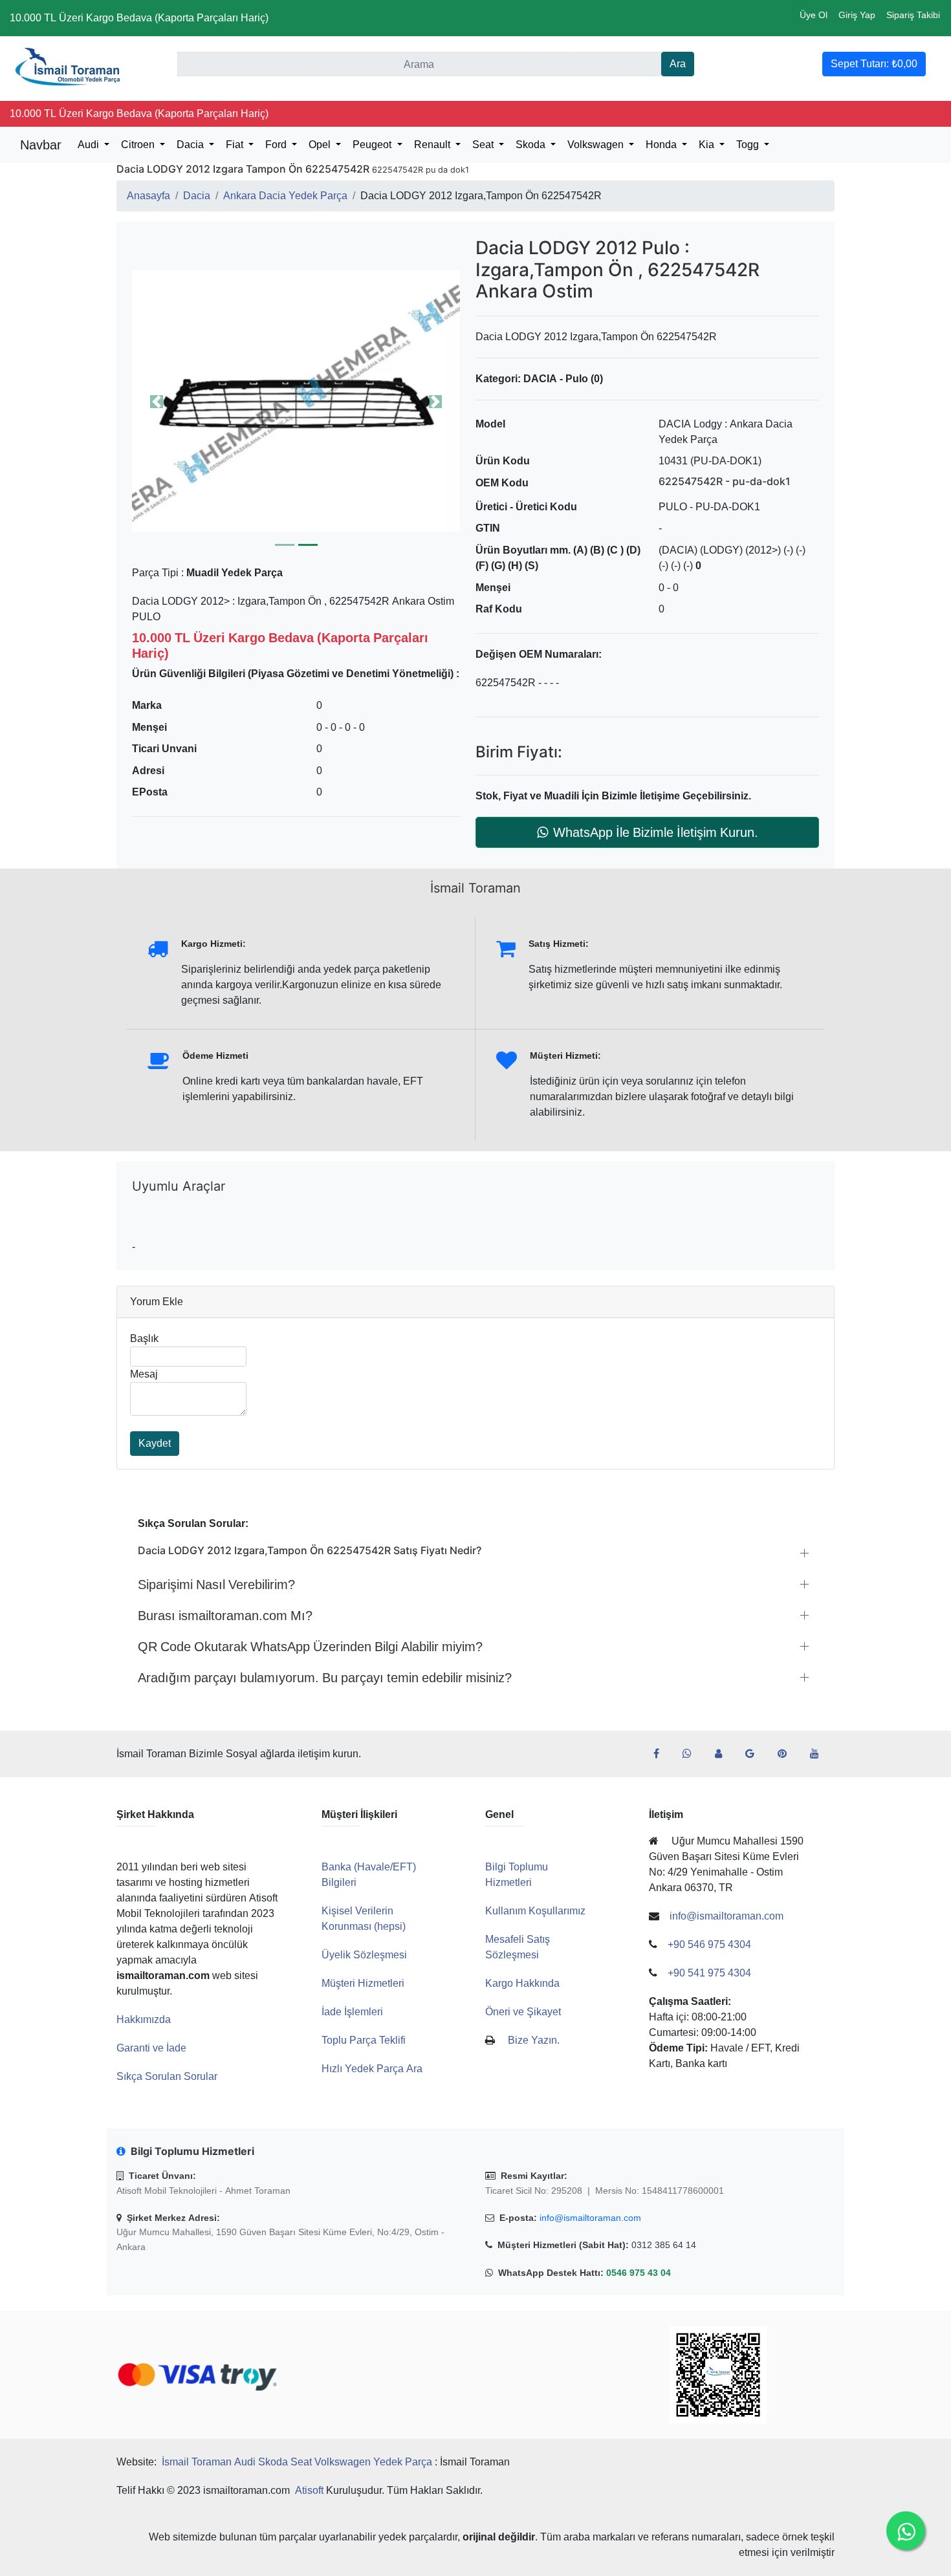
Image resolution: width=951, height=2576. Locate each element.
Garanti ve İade (151, 2048)
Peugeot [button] (373, 145)
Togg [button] (749, 145)
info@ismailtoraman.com (590, 2218)
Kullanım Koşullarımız (535, 1911)
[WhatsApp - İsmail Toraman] (692, 1754)
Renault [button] (433, 145)
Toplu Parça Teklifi (364, 2040)
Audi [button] (90, 145)
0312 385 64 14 (664, 2245)
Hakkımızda (144, 2019)
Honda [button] (662, 145)
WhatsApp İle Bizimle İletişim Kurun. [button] (656, 832)
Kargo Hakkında (522, 1983)
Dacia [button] (191, 145)
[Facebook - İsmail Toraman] (661, 1754)
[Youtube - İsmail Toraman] (820, 1754)
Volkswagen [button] (597, 145)
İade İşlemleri (352, 2012)
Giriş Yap (857, 15)
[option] (296, 401)
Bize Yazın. (534, 2040)
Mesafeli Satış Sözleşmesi (518, 1947)
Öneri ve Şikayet (523, 2012)
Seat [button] (484, 145)
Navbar (41, 145)
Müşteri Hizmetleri (363, 1983)
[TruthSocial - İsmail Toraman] (724, 1754)
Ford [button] (277, 145)
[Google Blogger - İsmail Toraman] (755, 1754)
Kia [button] (708, 145)
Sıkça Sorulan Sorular (167, 2076)
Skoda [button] (532, 145)
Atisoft (309, 2490)
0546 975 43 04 (639, 2273)
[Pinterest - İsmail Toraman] (787, 1754)
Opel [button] (321, 145)
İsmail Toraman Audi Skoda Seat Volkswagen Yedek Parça (297, 2462)
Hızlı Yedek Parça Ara (372, 2069)
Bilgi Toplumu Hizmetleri (517, 1875)
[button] (296, 401)
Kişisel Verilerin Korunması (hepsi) (364, 1919)
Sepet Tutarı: (874, 64)
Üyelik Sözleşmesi (364, 1955)
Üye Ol (814, 15)
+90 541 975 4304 (709, 1973)
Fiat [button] (236, 145)
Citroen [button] (139, 145)
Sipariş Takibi (913, 15)
